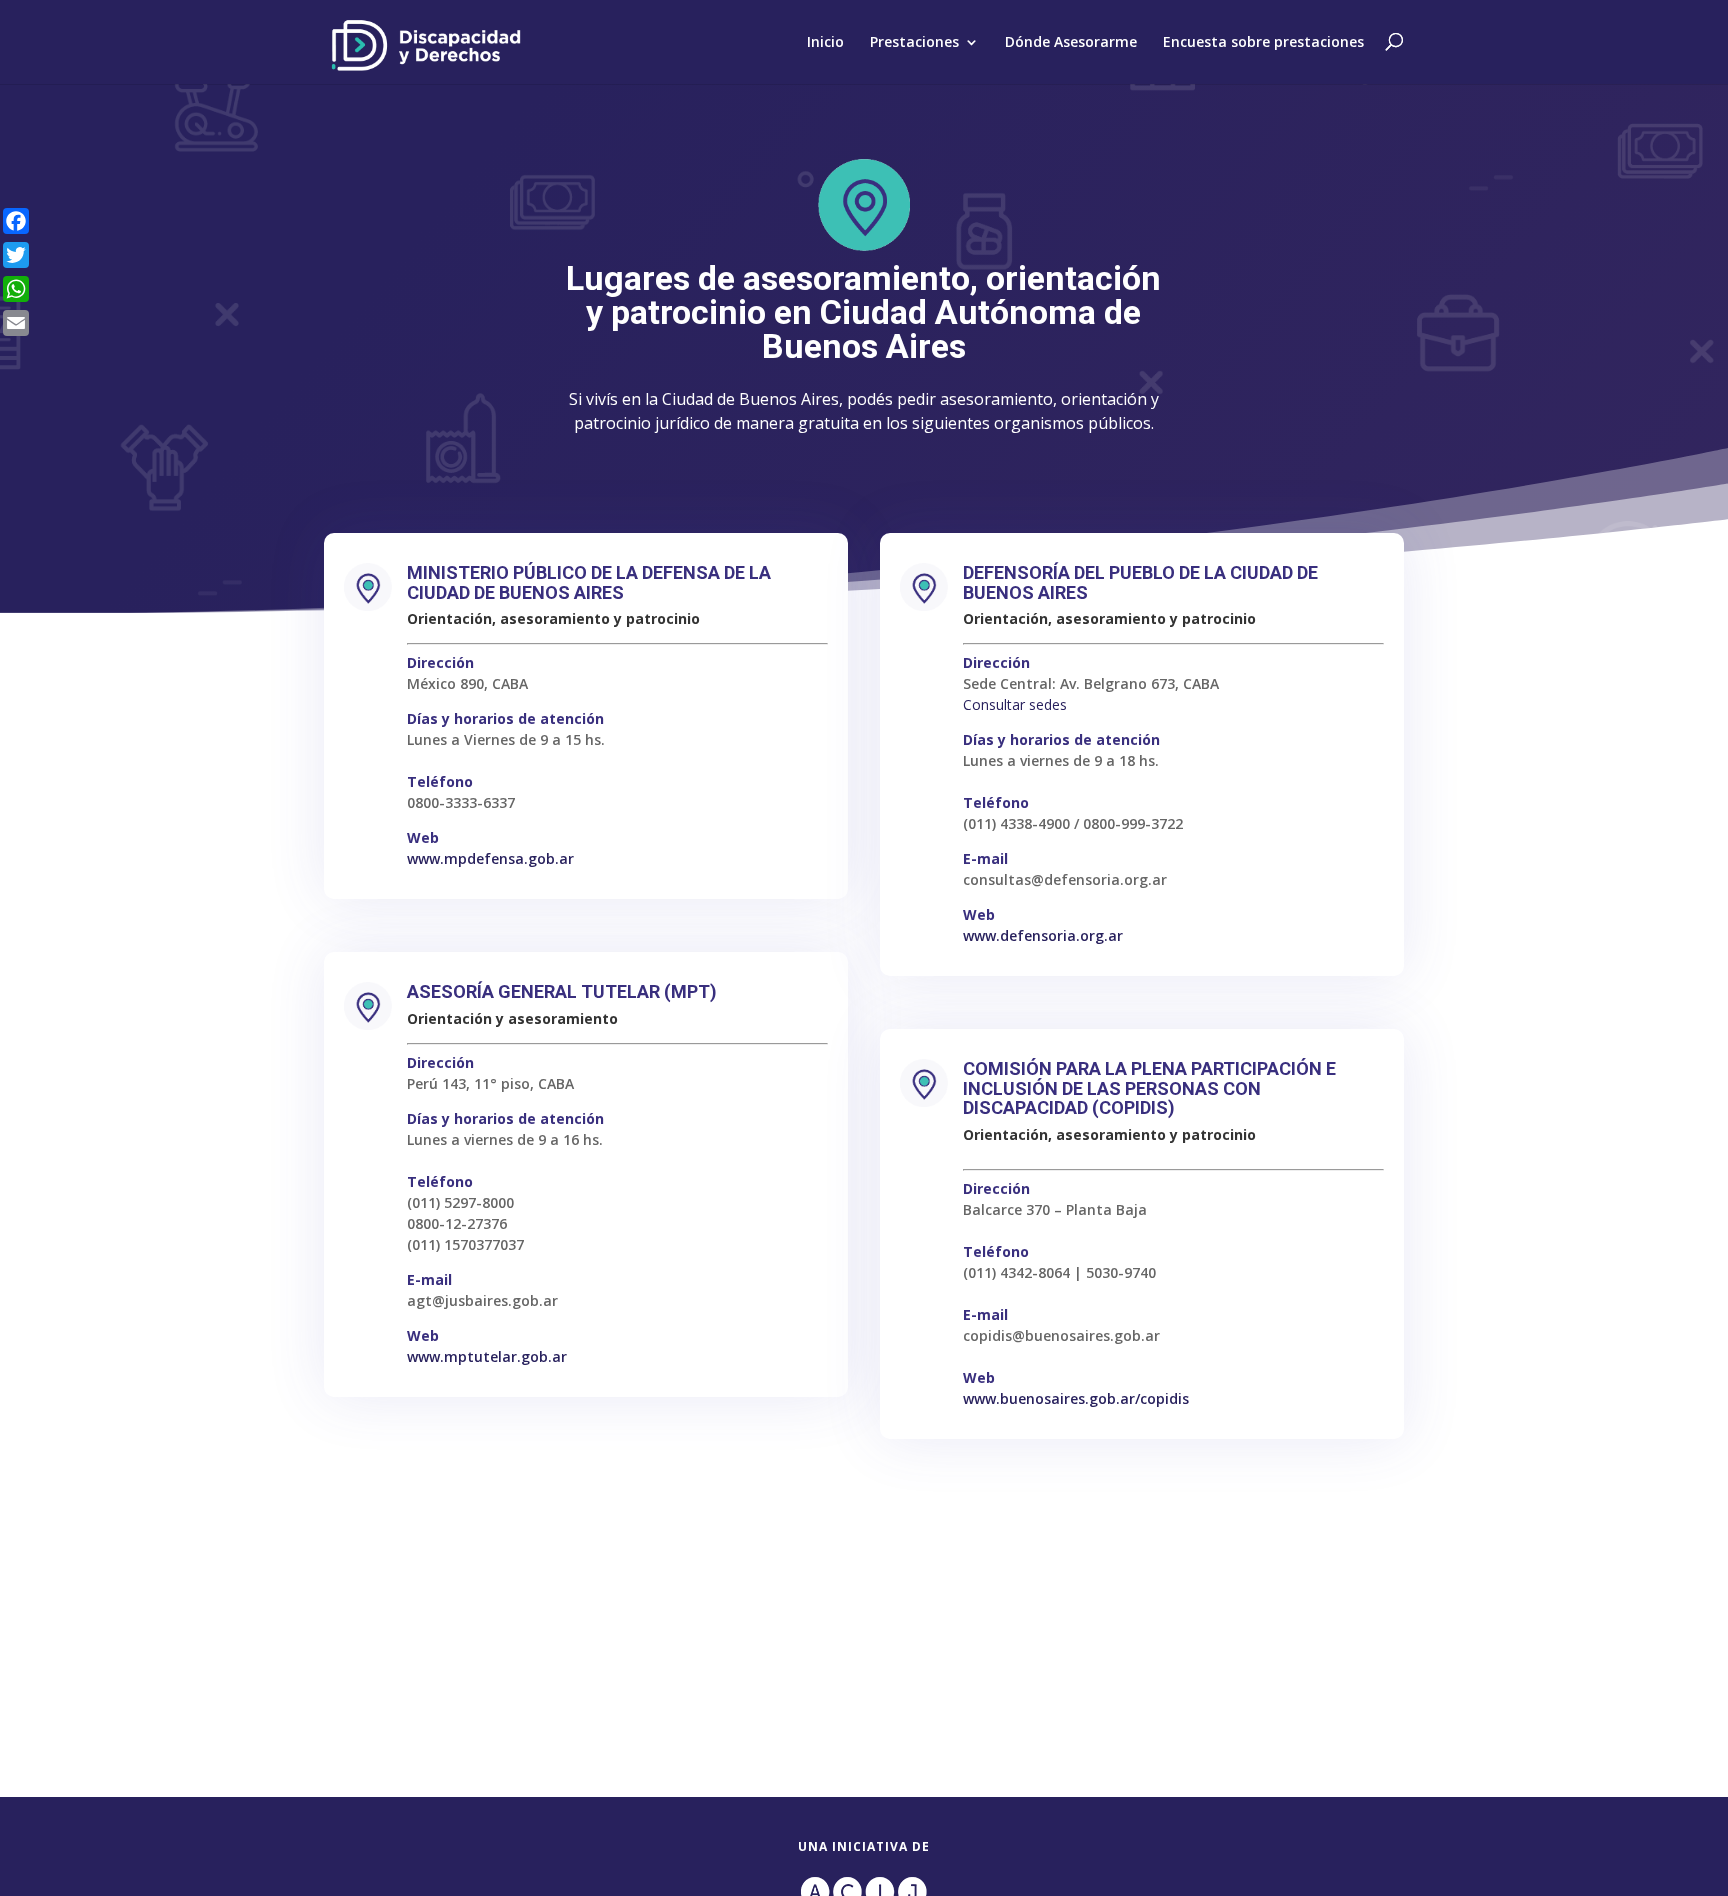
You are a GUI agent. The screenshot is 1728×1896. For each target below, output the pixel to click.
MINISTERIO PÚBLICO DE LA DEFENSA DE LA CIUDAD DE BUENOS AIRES (589, 582)
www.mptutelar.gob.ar (487, 1356)
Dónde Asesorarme (1071, 42)
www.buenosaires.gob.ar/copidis (1076, 1398)
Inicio (825, 42)
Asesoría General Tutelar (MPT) (562, 991)
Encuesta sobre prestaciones (1263, 42)
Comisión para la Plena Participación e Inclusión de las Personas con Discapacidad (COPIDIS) (1149, 1088)
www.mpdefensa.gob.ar (490, 858)
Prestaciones (914, 42)
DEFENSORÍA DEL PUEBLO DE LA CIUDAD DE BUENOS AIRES (1140, 582)
